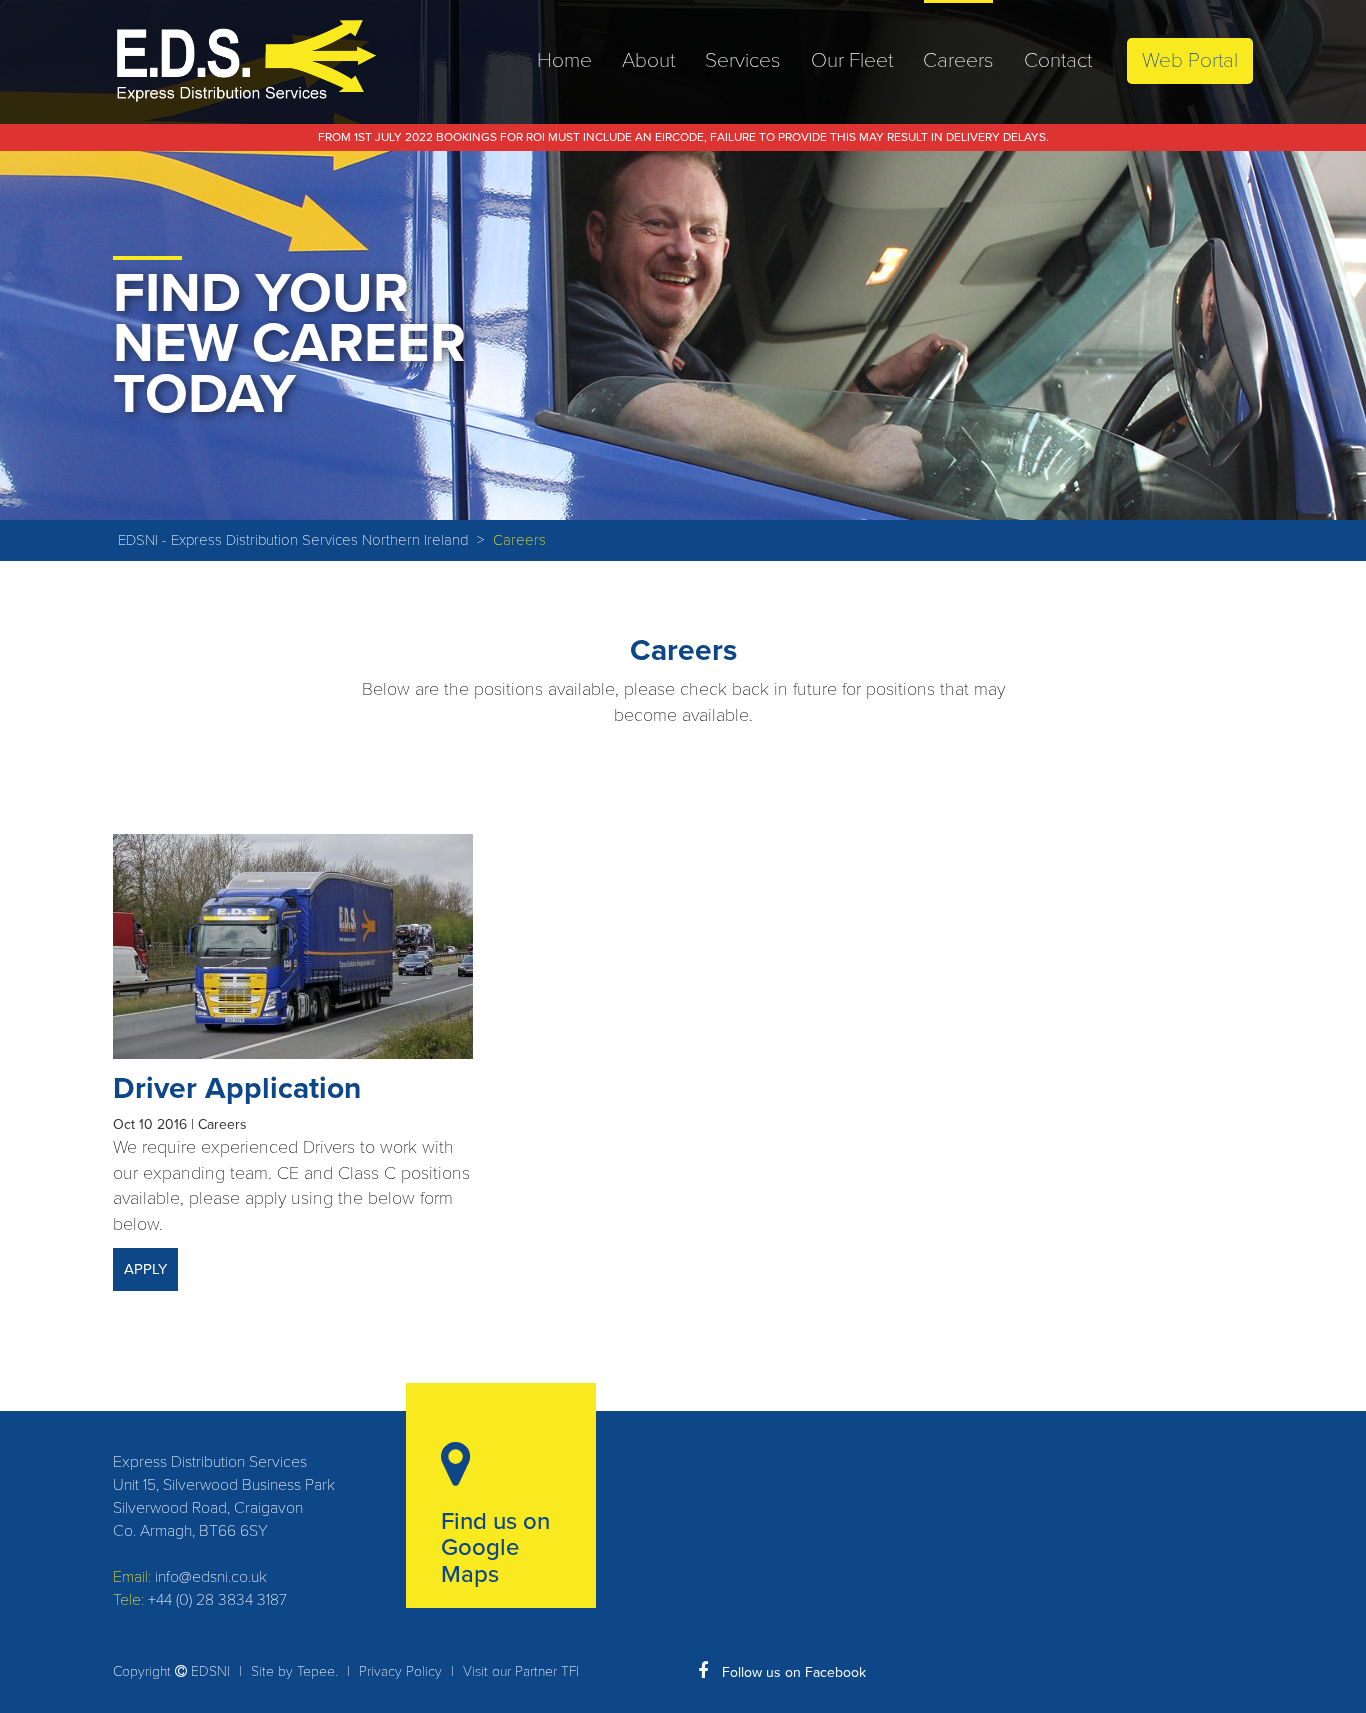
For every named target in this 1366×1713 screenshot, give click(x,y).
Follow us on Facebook (792, 1672)
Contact (1058, 60)
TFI (570, 1671)
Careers (958, 60)
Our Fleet (852, 60)
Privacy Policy (400, 1671)
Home (564, 60)
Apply (145, 1269)
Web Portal (1190, 60)
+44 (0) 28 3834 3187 (217, 1600)
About (648, 60)
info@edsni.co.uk (211, 1577)
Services (743, 60)
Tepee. (317, 1671)
